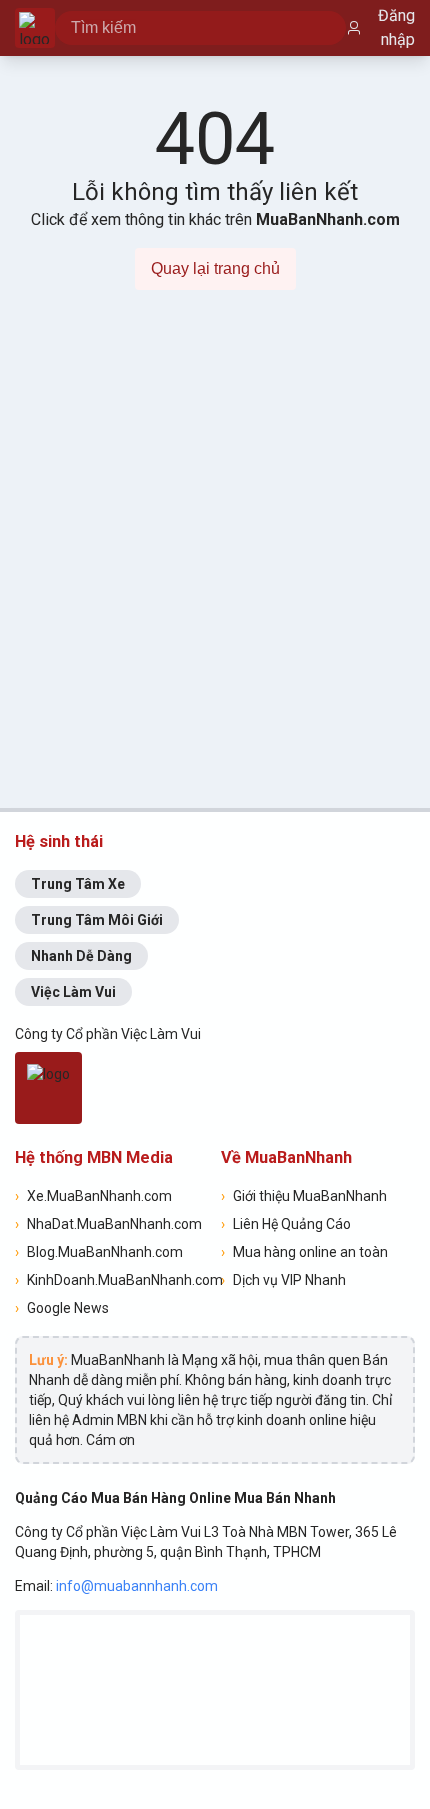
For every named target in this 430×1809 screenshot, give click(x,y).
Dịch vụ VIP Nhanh (283, 1280)
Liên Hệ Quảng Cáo (286, 1224)
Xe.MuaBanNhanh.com (93, 1196)
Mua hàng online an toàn (304, 1252)
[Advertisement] (215, 561)
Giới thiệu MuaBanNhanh (304, 1196)
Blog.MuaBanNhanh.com (99, 1252)
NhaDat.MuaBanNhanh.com (108, 1224)
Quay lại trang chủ (215, 268)
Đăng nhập (396, 27)
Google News (62, 1308)
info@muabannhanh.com (137, 1586)
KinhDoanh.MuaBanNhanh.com (112, 1280)
